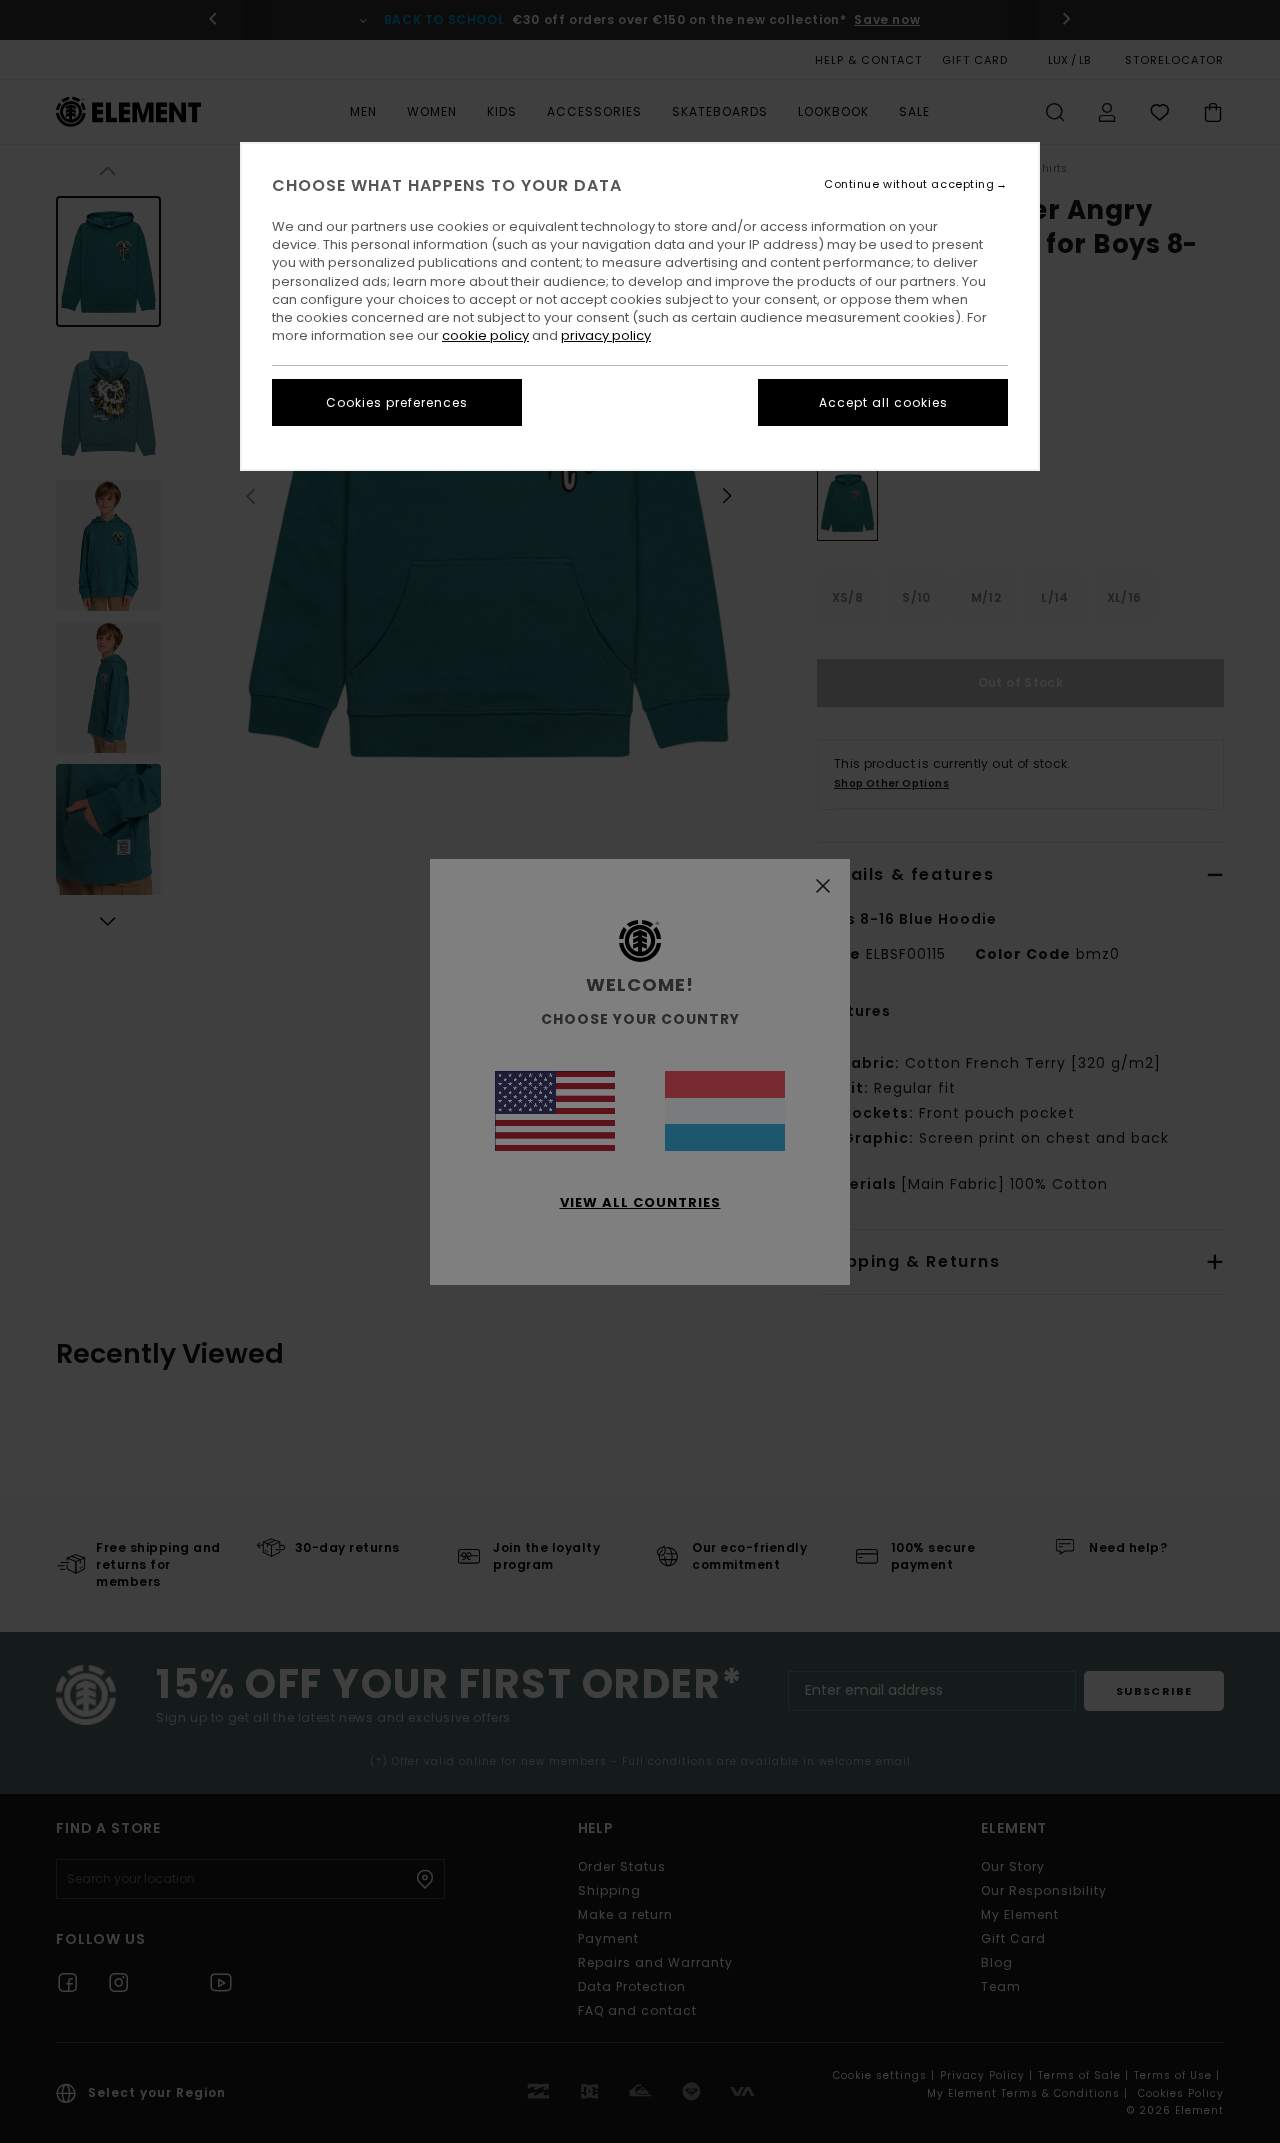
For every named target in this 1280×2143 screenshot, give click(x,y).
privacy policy (606, 335)
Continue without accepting (909, 184)
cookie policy (485, 335)
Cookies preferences (397, 402)
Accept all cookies (883, 402)
